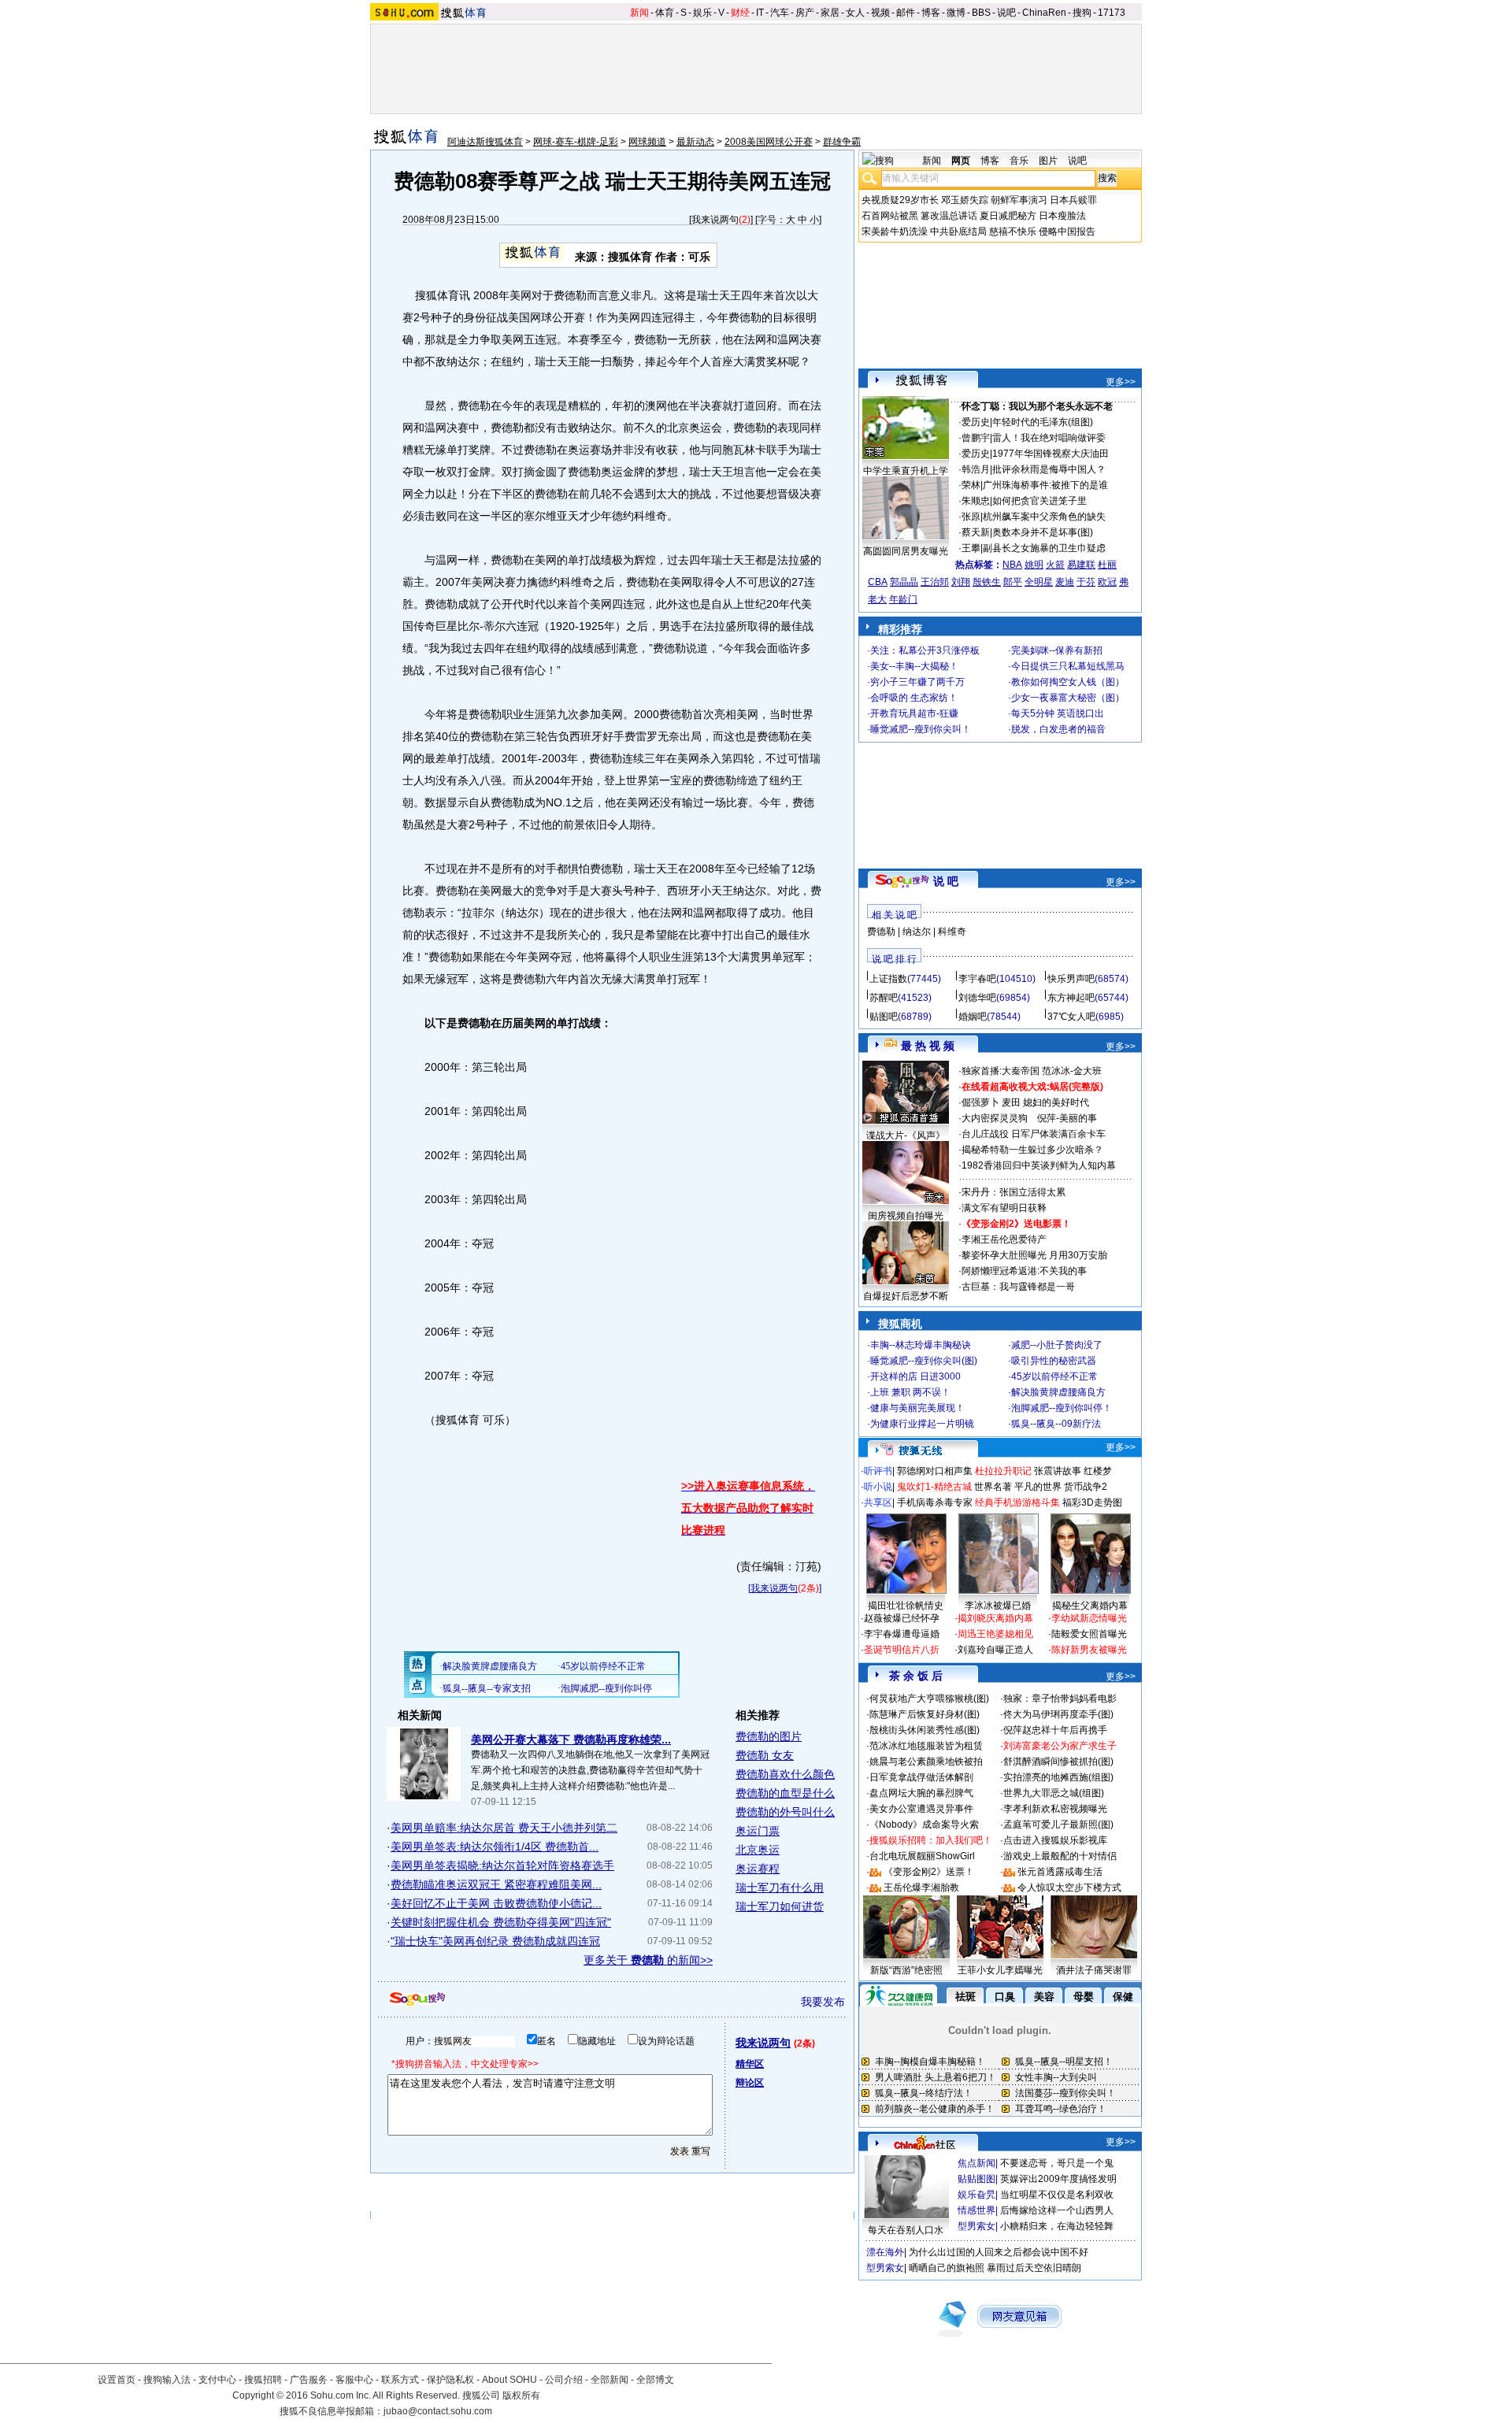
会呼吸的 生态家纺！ (914, 698)
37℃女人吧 (1071, 1017)
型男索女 (976, 2226)
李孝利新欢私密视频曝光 (1055, 1809)
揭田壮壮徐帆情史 (906, 1606)
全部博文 (655, 2380)
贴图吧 (884, 1017)
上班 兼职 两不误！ (910, 1392)
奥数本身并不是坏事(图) (1043, 532)
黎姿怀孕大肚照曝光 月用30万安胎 (1034, 1255)
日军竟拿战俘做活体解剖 (921, 1777)
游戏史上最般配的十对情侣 (1060, 1856)
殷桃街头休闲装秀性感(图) (925, 1730)
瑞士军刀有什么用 (780, 1888)
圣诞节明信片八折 (902, 1650)
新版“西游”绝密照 (906, 1970)
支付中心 (217, 2380)
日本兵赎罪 (1073, 200)
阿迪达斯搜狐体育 (485, 142)
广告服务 (309, 2380)
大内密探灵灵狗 (995, 1118)
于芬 (1086, 582)
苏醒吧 (884, 998)
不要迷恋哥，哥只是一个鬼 (1057, 2163)
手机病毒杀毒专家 (935, 1502)
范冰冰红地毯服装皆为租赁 (926, 1746)
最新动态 (695, 142)
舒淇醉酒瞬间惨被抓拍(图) (1058, 1762)
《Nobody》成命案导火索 (924, 1825)
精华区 (750, 2064)
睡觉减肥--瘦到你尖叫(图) (924, 1361)
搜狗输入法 (167, 2380)
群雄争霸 (842, 142)
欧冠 (1107, 582)
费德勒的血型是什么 (785, 1793)
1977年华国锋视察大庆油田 (1051, 454)
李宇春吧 (977, 979)
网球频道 (647, 142)
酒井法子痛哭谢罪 (1094, 1970)
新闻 (639, 13)
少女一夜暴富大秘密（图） (1068, 698)
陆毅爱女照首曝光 (1089, 1634)
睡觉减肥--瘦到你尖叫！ (921, 729)
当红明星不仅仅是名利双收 (1057, 2195)
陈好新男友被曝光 (1089, 1650)
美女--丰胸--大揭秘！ (914, 666)
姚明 (1034, 565)
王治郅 (935, 582)
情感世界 (976, 2210)
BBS (981, 13)
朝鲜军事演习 (1019, 200)
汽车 (780, 13)
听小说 (878, 1487)
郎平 (1013, 582)
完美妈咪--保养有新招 (1057, 650)
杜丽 (1107, 565)
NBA (1012, 565)
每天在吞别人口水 (906, 2230)
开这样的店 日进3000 (915, 1376)
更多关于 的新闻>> (648, 1960)
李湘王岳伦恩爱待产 (1004, 1239)
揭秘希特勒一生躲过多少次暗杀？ (1032, 1150)
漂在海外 (885, 2252)
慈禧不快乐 (1013, 232)
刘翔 (961, 582)
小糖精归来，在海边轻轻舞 (1057, 2226)
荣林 (971, 485)
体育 (665, 13)
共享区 (878, 1502)
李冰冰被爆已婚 (998, 1606)
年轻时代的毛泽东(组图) (1043, 422)
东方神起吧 (1071, 998)
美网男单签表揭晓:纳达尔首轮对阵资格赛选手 (502, 1865)
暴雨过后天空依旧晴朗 (1034, 2268)
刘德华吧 (977, 998)
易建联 (1081, 565)
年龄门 (903, 599)
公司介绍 (564, 2380)
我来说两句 (715, 220)
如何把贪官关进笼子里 (1039, 501)
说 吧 (946, 881)
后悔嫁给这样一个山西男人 (1057, 2210)
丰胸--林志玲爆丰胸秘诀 (921, 1345)
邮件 (906, 13)
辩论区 (750, 2083)
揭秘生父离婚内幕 (1090, 1606)
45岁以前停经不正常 (1054, 1376)
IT (760, 13)
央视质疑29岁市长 (900, 200)
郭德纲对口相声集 (935, 1471)
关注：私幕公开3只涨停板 (925, 650)
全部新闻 (610, 2380)
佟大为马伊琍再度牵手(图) (1058, 1714)
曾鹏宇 (976, 438)
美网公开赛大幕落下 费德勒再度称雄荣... (571, 1739)
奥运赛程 (758, 1869)
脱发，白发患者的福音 (1058, 729)
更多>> (1121, 382)
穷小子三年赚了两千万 (917, 682)
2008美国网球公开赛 (769, 142)
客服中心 (354, 2380)
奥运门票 (758, 1831)
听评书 (878, 1471)
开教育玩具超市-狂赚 (914, 713)
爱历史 (976, 422)
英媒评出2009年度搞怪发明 (1058, 2179)
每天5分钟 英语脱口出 (1058, 713)
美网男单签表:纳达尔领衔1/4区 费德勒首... (495, 1847)
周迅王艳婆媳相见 (995, 1634)
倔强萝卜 (980, 1102)
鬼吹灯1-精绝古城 (934, 1487)
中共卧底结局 (958, 232)
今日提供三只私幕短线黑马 (1068, 666)
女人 (855, 13)
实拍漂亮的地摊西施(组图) (1058, 1777)
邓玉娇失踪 (965, 200)
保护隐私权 (450, 2380)
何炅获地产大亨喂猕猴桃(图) (929, 1699)
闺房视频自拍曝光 (906, 1216)
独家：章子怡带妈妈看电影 (1060, 1699)
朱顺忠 (976, 501)
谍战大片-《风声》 (906, 1136)
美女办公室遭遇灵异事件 (921, 1809)
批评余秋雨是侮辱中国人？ (1049, 469)
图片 (1048, 161)
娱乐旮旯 (976, 2195)
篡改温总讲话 (949, 216)
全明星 (1039, 582)
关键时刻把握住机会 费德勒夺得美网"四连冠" (501, 1922)
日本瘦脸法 (1062, 216)
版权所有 (521, 2395)
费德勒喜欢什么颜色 (785, 1774)
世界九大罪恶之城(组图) (1054, 1793)
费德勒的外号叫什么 (785, 1812)
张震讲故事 (1058, 1471)
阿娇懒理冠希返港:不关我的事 (1024, 1271)
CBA (878, 582)
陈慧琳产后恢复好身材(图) (925, 1714)
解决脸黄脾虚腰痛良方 (1058, 1392)
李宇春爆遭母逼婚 (902, 1634)
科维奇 (952, 932)
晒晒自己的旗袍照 (947, 2268)
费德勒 (881, 932)
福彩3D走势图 (1092, 1502)
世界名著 (993, 1487)
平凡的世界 (1038, 1487)
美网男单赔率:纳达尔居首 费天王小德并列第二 (504, 1828)
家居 (830, 13)
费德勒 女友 (765, 1755)
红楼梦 (1098, 1471)
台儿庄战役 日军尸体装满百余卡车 (1034, 1134)
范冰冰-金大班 (1072, 1071)
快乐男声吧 (1071, 979)
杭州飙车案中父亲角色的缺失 (1044, 517)
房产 (805, 13)
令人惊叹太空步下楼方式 (1069, 1888)
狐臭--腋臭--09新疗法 (1056, 1424)
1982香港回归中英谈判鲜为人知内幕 (1039, 1165)
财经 (740, 13)
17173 (1112, 13)
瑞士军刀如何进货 (780, 1906)
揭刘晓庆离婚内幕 (995, 1618)
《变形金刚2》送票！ (929, 1872)
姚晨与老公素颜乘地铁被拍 (926, 1762)
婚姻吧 (973, 1017)
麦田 (1011, 1102)
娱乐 (702, 13)
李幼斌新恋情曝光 (1089, 1618)
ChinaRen (1044, 13)
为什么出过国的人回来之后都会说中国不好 (999, 2252)
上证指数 (888, 979)
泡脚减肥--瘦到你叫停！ (1062, 1408)
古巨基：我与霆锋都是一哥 (1018, 1287)
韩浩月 (976, 469)
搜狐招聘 (263, 2380)
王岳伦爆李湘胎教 (921, 1888)
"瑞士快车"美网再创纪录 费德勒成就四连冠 (495, 1941)
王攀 (971, 548)
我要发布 (823, 2002)
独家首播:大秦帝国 (1001, 1071)
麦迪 (1065, 582)
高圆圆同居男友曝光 (906, 551)
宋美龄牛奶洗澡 (895, 232)
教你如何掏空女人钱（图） (1068, 682)
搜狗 (1082, 13)
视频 (880, 13)
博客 (931, 13)
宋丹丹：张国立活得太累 (1014, 1192)
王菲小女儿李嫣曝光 (1000, 1970)
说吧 (1006, 13)
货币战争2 (1086, 1487)
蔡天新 (976, 532)
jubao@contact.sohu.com (438, 2411)
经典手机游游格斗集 (1017, 1502)
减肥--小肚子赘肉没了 (1057, 1345)
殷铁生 (987, 582)
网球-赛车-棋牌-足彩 (576, 142)
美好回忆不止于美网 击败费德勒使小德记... (496, 1903)
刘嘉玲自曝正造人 (995, 1650)
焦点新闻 (976, 2163)
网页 (961, 161)
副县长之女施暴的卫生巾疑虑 (1044, 548)
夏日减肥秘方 (1008, 216)
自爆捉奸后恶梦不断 (906, 1296)
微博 (956, 13)
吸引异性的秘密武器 (1054, 1361)
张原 (971, 517)
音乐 (1019, 161)
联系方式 (400, 2380)
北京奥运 (758, 1850)
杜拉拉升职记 (1003, 1471)
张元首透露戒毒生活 (1060, 1872)
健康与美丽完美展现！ (917, 1408)
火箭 (1055, 565)
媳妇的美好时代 (1056, 1102)
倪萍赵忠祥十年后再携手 (1055, 1730)
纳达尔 (917, 932)
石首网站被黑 (890, 216)
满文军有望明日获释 (1004, 1208)
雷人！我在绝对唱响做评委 (1049, 438)
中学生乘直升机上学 (906, 471)
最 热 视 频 (928, 1046)
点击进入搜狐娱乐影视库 (1055, 1840)
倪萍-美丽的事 (1067, 1118)
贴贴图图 (976, 2179)
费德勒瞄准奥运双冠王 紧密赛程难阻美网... (496, 1884)
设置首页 (117, 2380)
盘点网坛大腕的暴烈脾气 (921, 1793)
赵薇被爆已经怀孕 (902, 1618)
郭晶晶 (904, 582)
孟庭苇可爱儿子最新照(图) (1058, 1825)
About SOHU (510, 2380)
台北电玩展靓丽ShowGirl (922, 1856)
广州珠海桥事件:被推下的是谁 (1045, 485)
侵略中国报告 (1067, 232)
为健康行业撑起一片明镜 (922, 1424)
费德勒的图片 (769, 1736)
